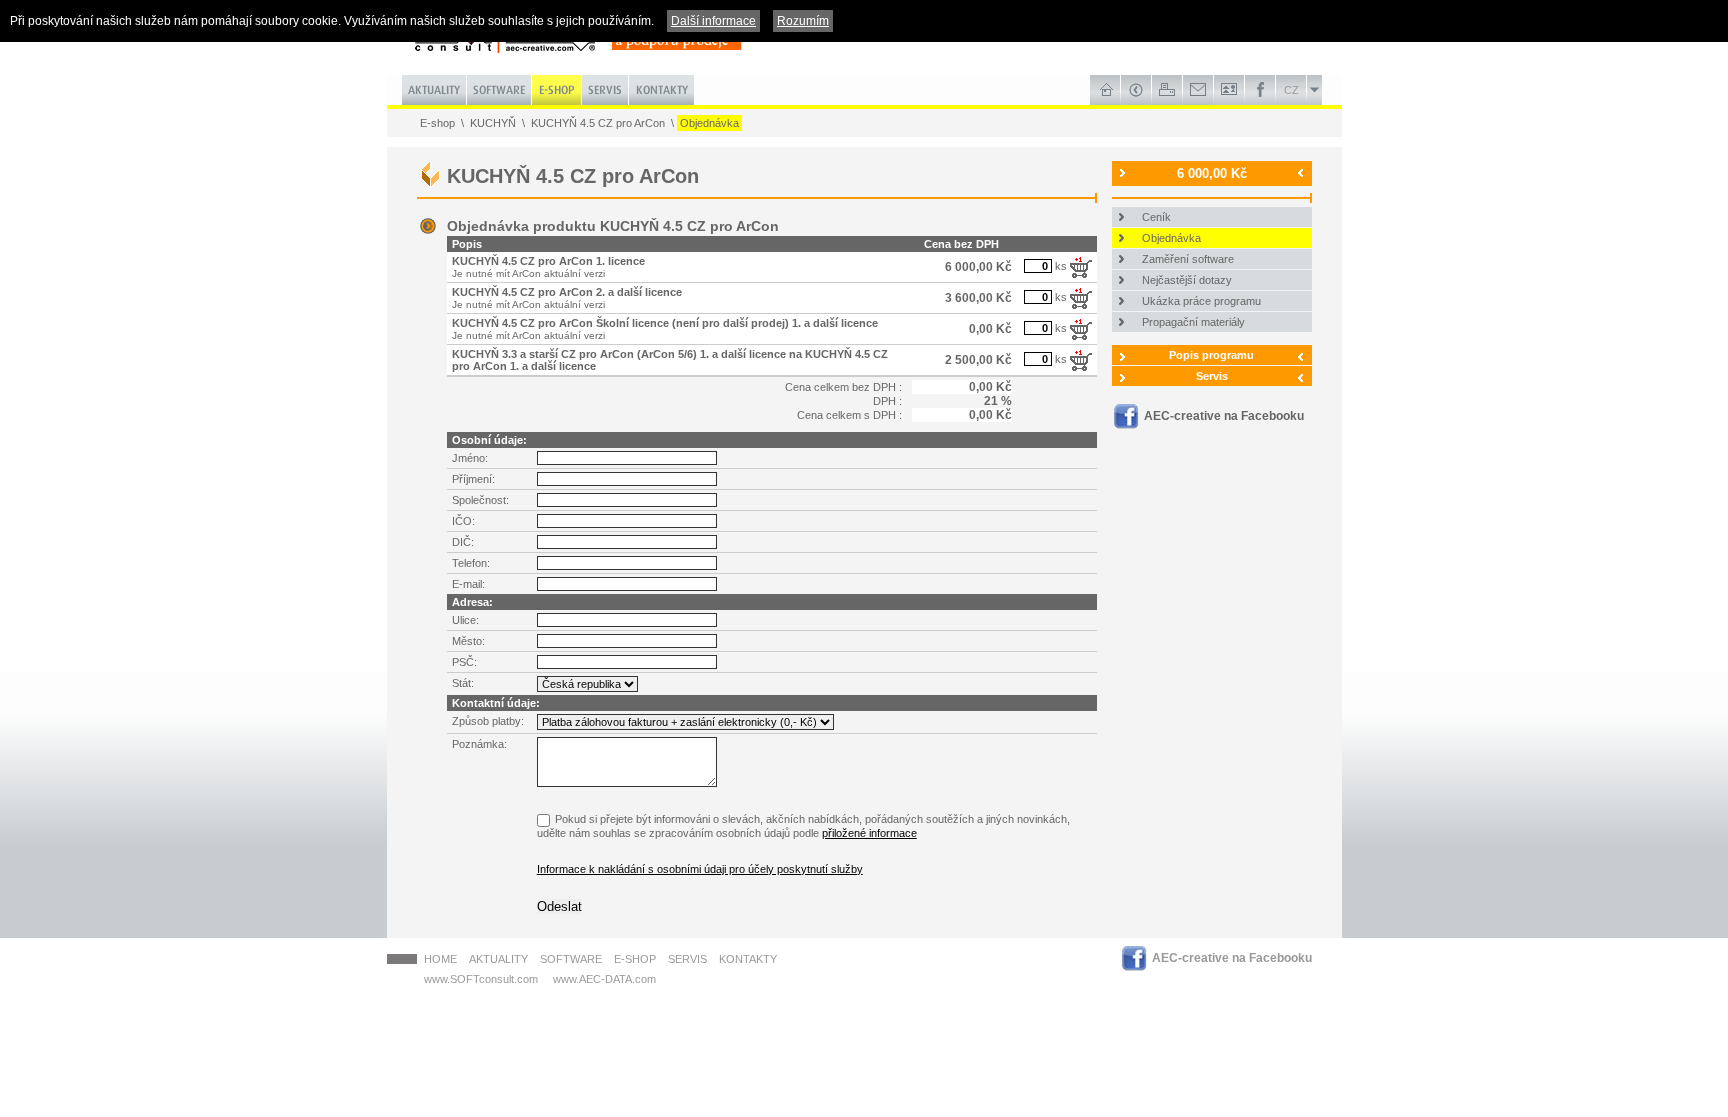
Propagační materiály (1193, 322)
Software (571, 959)
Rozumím (803, 21)
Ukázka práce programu (1201, 301)
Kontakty (748, 959)
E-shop (437, 123)
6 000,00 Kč (1212, 173)
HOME (440, 959)
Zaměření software (1188, 259)
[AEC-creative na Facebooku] (1260, 90)
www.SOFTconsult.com (481, 979)
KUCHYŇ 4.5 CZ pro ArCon (598, 123)
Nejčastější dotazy (1187, 280)
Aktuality (498, 959)
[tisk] (1167, 90)
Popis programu (1211, 355)
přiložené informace (869, 833)
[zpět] (1136, 90)
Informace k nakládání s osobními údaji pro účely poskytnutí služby (700, 869)
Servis (1212, 376)
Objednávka (709, 123)
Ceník (1156, 217)
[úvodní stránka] (1105, 90)
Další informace (713, 21)
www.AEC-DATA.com (604, 979)
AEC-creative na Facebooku (1224, 416)
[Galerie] (1229, 90)
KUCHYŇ (493, 123)
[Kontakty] (1198, 90)
